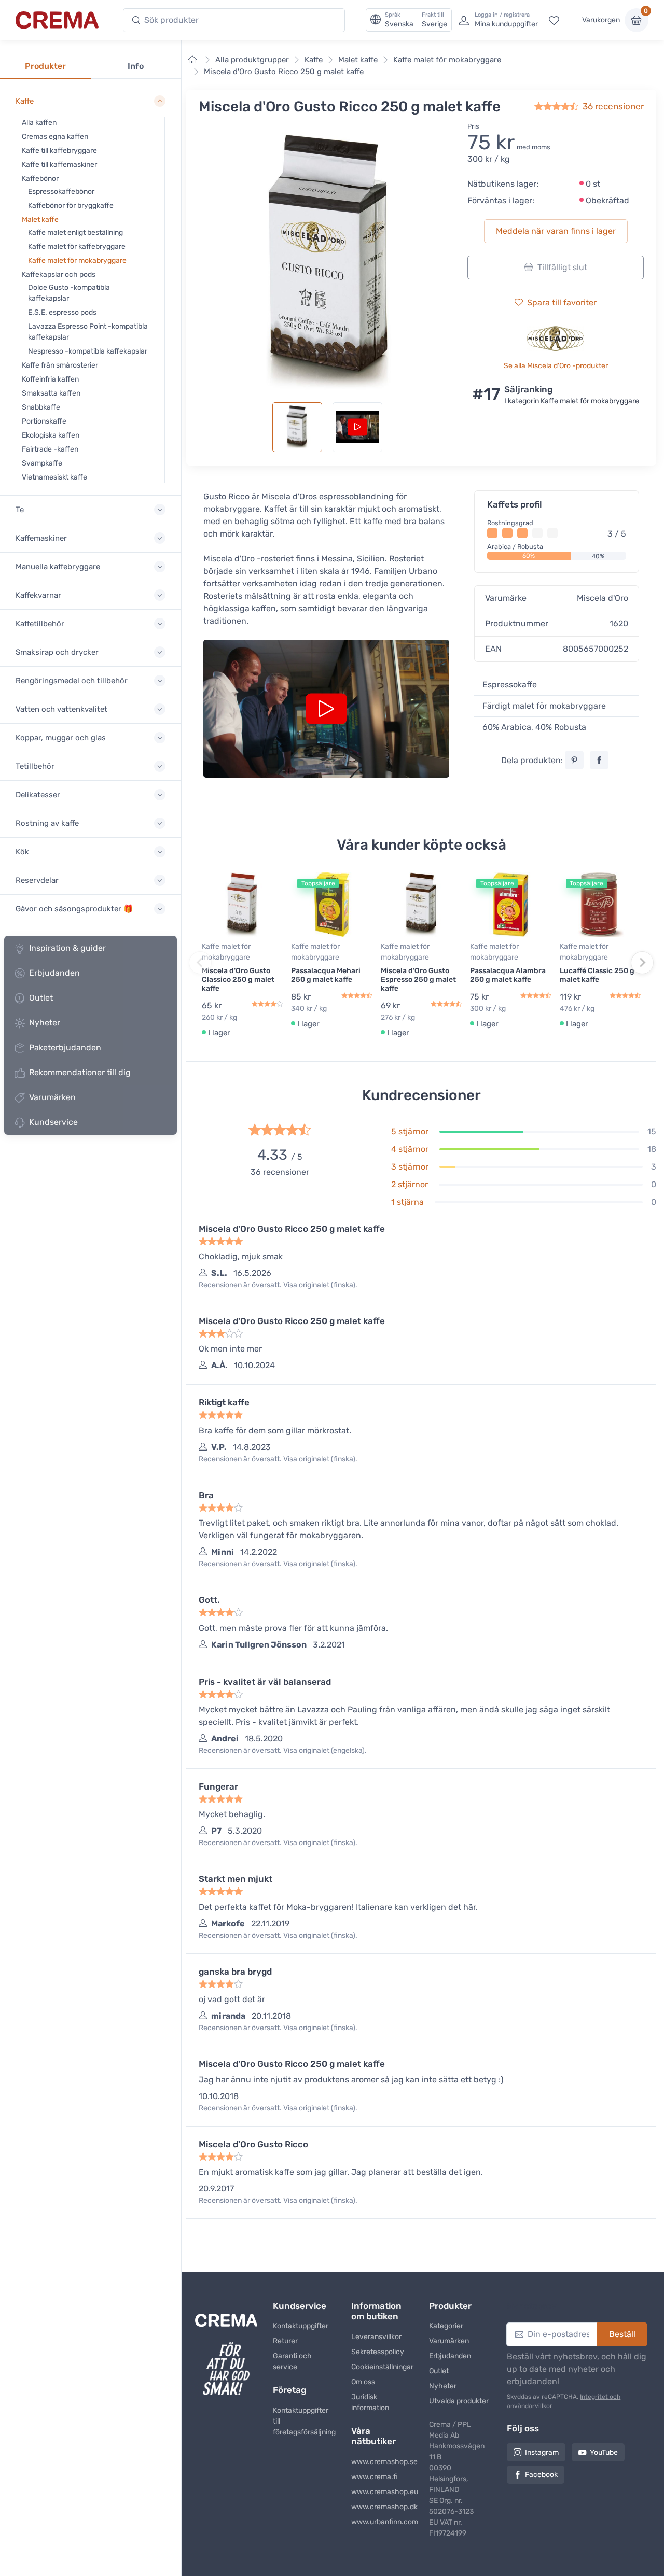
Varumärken (52, 1097)
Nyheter (45, 1023)
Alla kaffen (39, 123)
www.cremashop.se (382, 2462)
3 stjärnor (410, 1167)
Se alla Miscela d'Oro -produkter (556, 366)
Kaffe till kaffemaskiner (59, 165)
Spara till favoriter (562, 302)
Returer (285, 2341)
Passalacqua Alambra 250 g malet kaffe (508, 975)
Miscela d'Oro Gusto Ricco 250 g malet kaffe (284, 72)
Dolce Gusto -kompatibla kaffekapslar (69, 293)
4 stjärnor (410, 1149)
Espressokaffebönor (61, 192)
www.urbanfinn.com (382, 2522)
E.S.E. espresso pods (62, 312)
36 (613, 106)
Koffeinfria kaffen (50, 379)
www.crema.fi (374, 2477)
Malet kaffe (40, 220)
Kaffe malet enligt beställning (75, 233)
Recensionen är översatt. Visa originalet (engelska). (283, 1750)
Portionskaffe (44, 421)
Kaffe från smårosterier (60, 365)
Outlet (41, 998)
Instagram (542, 2452)
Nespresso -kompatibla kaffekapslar (88, 351)
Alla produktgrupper (252, 60)
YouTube (604, 2452)
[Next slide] (642, 963)
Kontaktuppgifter (301, 2326)
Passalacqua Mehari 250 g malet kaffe (326, 975)
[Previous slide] (200, 963)
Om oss (363, 2382)
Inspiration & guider (67, 948)
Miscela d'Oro (603, 598)
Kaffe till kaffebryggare (59, 151)
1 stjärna (407, 1202)
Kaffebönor (40, 179)
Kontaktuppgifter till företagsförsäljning (304, 2421)
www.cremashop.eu (382, 2492)
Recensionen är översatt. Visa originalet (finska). (278, 1285)
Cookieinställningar (382, 2367)
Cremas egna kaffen (55, 137)
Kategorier (446, 2326)
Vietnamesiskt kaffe (54, 477)
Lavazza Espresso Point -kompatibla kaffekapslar (88, 332)
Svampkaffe (42, 463)
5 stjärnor (410, 1131)
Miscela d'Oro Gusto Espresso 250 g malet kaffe (418, 980)
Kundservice (53, 1122)
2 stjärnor (410, 1184)
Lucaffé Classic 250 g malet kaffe (597, 975)
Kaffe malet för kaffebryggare (77, 247)
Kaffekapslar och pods (59, 275)
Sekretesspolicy (378, 2352)
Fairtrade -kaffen (50, 449)
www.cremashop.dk (382, 2507)
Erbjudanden (54, 973)
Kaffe (314, 60)
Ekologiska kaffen (51, 435)
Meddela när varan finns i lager (556, 231)
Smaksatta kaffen (51, 393)
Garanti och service (292, 2361)
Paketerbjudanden (65, 1047)
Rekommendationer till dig (80, 1072)
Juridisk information (370, 2402)
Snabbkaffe (41, 407)
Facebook (541, 2475)
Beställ (622, 2334)
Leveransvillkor (376, 2337)
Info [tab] (136, 66)
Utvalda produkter (459, 2401)
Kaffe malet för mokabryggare (77, 261)
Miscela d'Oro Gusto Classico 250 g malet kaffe (238, 980)
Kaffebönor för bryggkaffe (71, 206)
